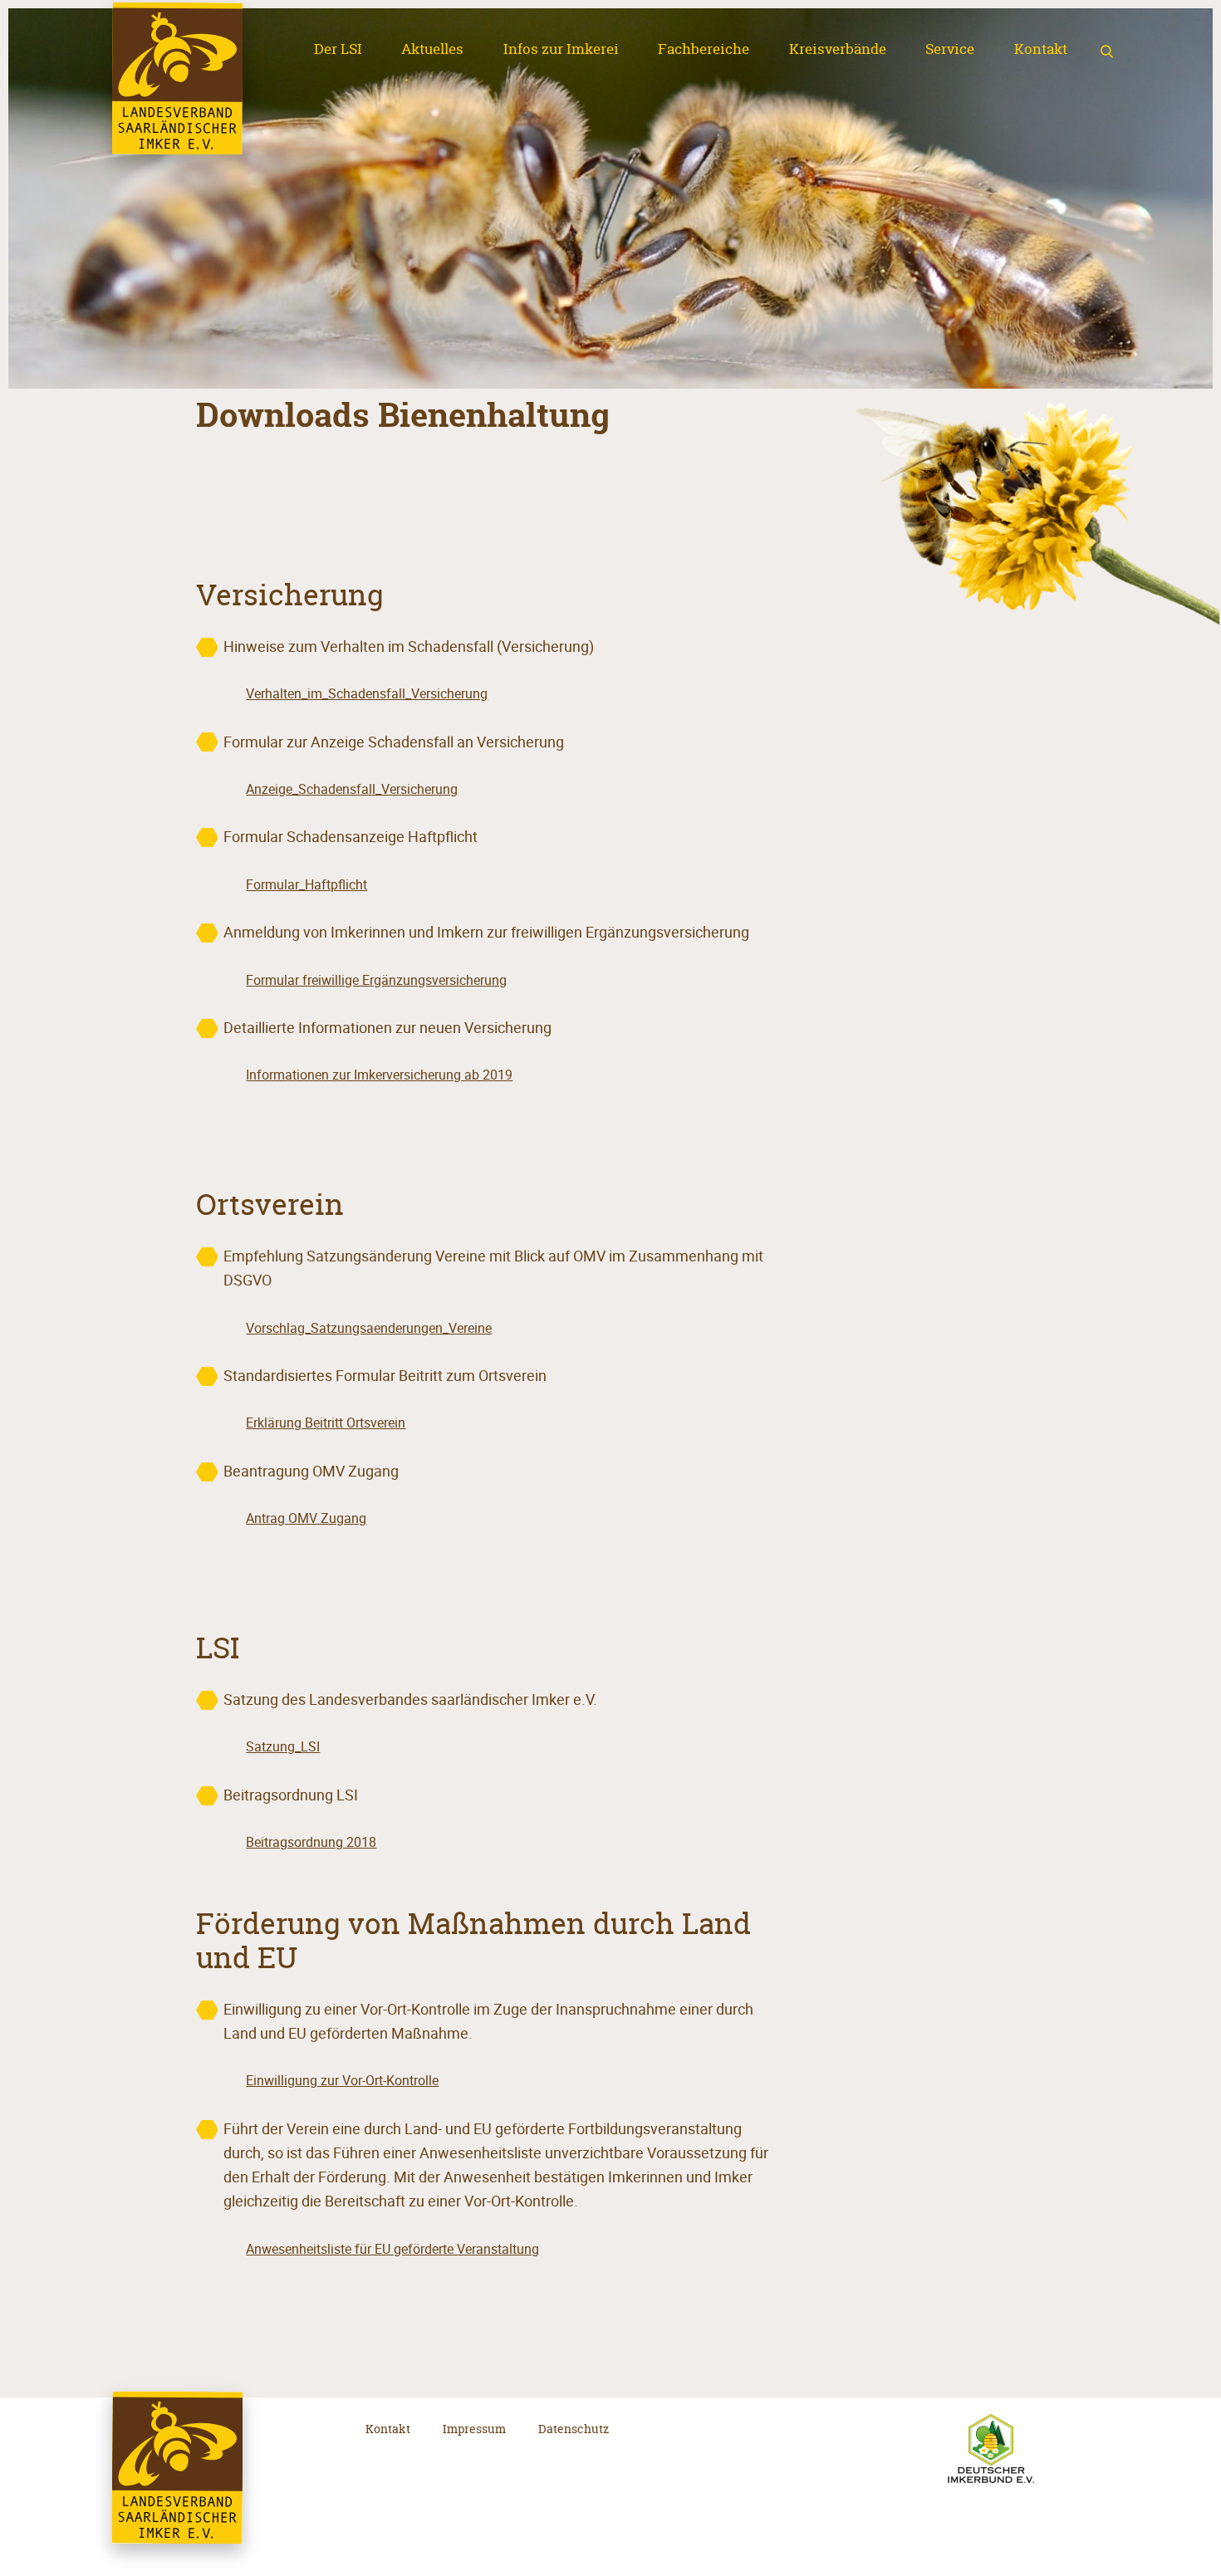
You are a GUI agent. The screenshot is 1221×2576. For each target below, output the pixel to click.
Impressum (474, 2429)
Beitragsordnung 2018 (311, 1842)
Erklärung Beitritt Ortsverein (326, 1423)
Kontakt (1041, 49)
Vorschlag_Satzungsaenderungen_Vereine (369, 1328)
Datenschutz (574, 2429)
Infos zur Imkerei (561, 49)
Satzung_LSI (283, 1747)
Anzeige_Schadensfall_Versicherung (352, 789)
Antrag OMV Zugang (306, 1518)
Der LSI (338, 49)
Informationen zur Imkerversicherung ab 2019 (379, 1075)
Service (950, 49)
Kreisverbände (838, 49)
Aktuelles (432, 49)
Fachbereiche (704, 49)
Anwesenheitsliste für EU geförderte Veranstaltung (392, 2249)
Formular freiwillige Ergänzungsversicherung (376, 980)
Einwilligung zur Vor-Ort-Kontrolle (342, 2081)
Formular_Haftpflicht (306, 885)
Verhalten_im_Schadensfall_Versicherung (367, 694)
